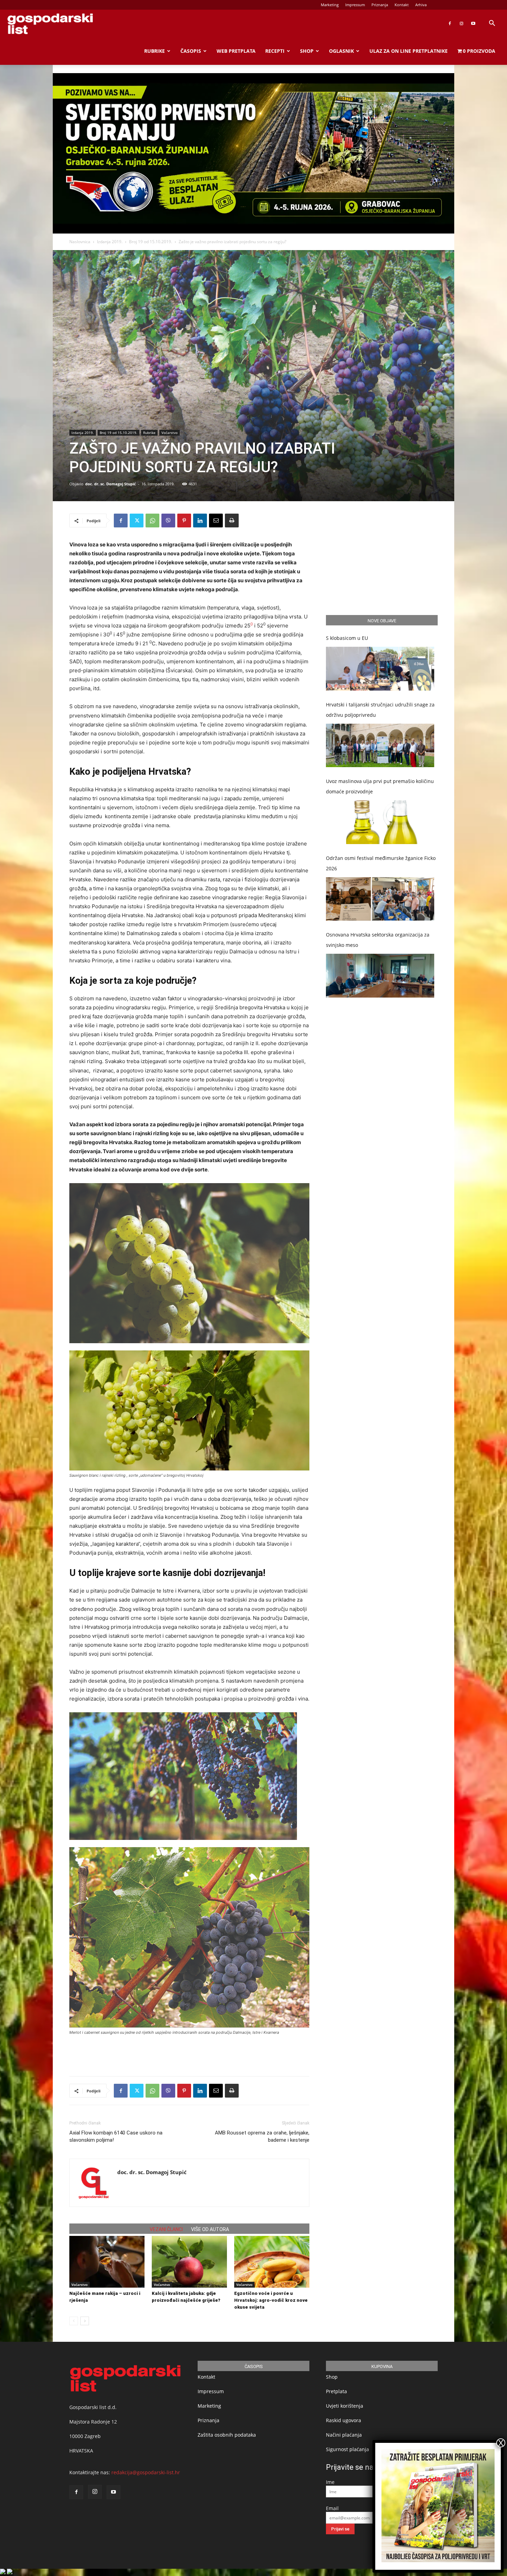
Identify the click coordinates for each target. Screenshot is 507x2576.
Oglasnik (341, 51)
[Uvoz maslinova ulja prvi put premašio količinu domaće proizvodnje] (380, 822)
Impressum (355, 5)
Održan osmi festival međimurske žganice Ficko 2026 (381, 863)
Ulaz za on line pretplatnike (409, 51)
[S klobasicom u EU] (380, 669)
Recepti (275, 51)
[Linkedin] (200, 521)
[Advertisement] (189, 2053)
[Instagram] (461, 23)
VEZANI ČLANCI (166, 2229)
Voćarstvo (170, 433)
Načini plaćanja (344, 2435)
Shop (307, 51)
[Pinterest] (184, 521)
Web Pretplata (236, 51)
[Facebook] (450, 23)
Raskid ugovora (344, 2420)
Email (332, 2508)
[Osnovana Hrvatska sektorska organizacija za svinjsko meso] (380, 976)
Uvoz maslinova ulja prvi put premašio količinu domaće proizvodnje (380, 786)
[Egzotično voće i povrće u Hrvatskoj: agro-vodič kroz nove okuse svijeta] (272, 2262)
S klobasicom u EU (347, 638)
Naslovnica (80, 242)
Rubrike (155, 51)
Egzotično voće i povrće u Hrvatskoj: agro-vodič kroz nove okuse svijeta (271, 2300)
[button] (492, 24)
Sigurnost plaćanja (347, 2449)
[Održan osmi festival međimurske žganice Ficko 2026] (380, 899)
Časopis (191, 51)
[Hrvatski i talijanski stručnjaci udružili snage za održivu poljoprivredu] (380, 746)
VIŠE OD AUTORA (210, 2229)
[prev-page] (74, 2321)
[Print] (232, 521)
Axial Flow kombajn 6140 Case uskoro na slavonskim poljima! (116, 2136)
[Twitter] (137, 521)
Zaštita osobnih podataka (227, 2435)
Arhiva (421, 5)
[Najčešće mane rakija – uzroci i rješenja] (107, 2262)
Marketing (330, 5)
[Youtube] (473, 23)
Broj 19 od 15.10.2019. (151, 242)
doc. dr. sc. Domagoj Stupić (111, 484)
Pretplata (336, 2391)
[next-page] (85, 2321)
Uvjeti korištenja (345, 2406)
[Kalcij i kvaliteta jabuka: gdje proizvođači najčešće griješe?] (189, 2262)
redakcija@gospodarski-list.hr (146, 2472)
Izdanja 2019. (110, 242)
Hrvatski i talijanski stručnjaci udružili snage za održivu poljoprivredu (380, 710)
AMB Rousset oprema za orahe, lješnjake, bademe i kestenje (262, 2136)
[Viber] (168, 521)
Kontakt (402, 5)
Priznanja (380, 5)
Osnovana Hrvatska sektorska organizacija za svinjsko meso (378, 940)
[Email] (216, 521)
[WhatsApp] (152, 521)
